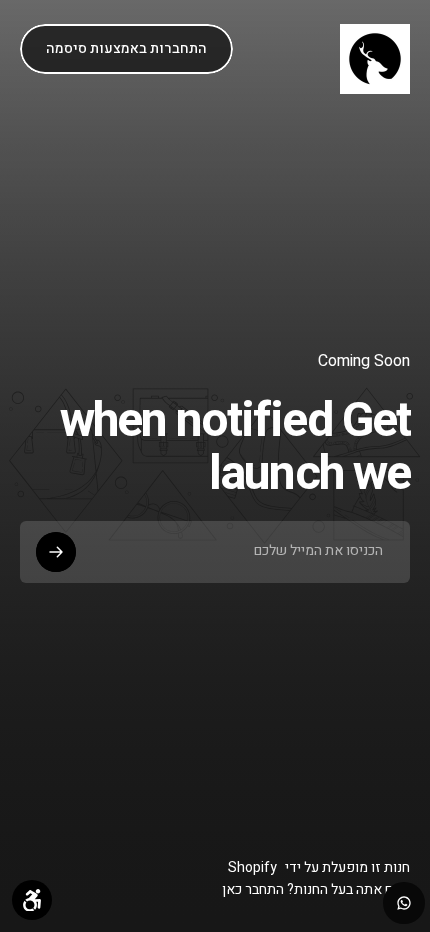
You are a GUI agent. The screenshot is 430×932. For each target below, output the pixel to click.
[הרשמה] (56, 552)
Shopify (252, 867)
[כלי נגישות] (32, 900)
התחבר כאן (253, 890)
